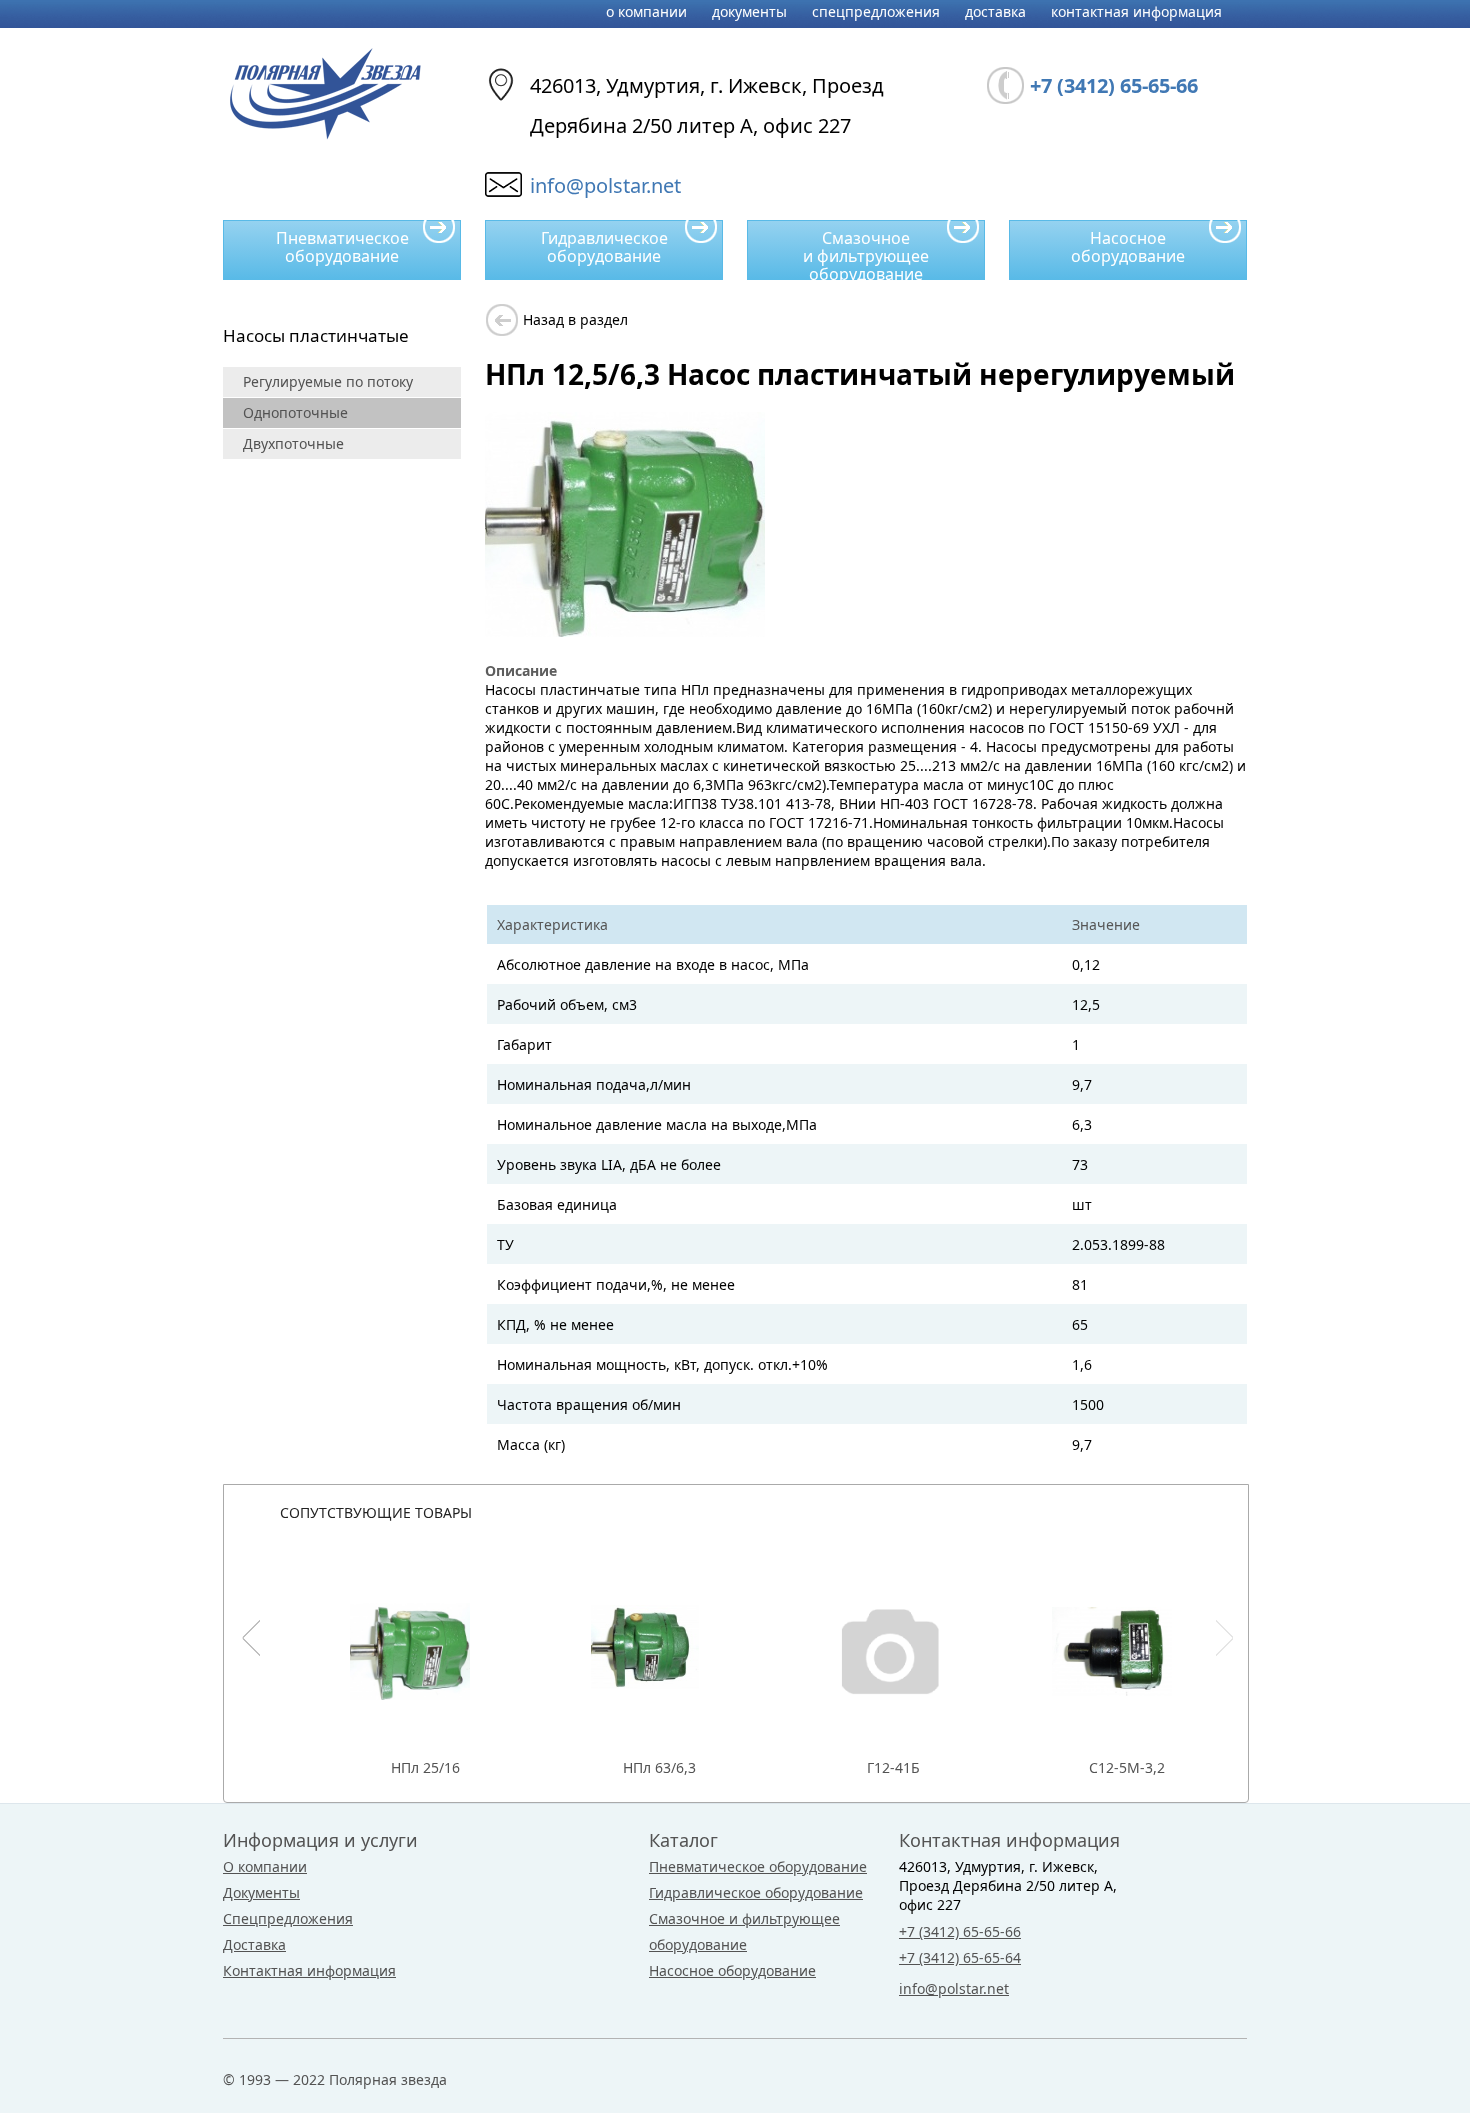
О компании (646, 11)
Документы (749, 11)
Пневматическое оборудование (342, 247)
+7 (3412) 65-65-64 (960, 1957)
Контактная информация (1136, 11)
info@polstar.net (605, 185)
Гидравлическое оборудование (604, 247)
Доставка (995, 11)
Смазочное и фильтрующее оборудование (866, 253)
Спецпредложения (876, 11)
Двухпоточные (293, 443)
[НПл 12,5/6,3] (625, 631)
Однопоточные (295, 412)
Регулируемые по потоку (328, 381)
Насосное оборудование (1128, 247)
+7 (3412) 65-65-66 (960, 1931)
